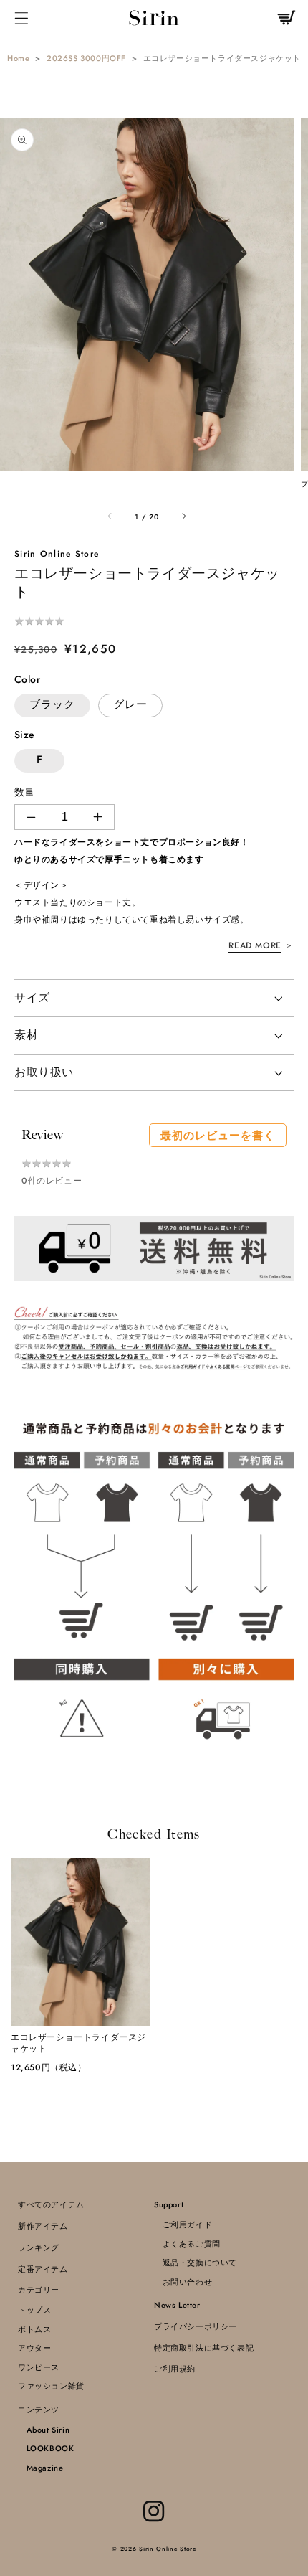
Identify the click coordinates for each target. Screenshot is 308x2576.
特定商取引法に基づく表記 (204, 2348)
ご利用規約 (175, 2369)
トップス (34, 2310)
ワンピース (39, 2367)
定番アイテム (43, 2269)
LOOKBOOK (46, 2448)
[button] (22, 18)
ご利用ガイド (183, 2224)
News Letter (177, 2305)
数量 (25, 792)
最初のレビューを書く (218, 1136)
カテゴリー (39, 2290)
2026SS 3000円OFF (86, 58)
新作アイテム (43, 2226)
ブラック (52, 704)
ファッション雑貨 (51, 2386)
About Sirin (44, 2430)
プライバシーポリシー (196, 2326)
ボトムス (34, 2329)
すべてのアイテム (51, 2204)
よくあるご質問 (187, 2244)
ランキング (39, 2247)
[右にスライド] (183, 517)
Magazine (40, 2468)
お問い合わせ (183, 2282)
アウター (34, 2348)
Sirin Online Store (168, 2549)
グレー (130, 704)
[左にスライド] (110, 517)
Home (18, 58)
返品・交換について (196, 2263)
